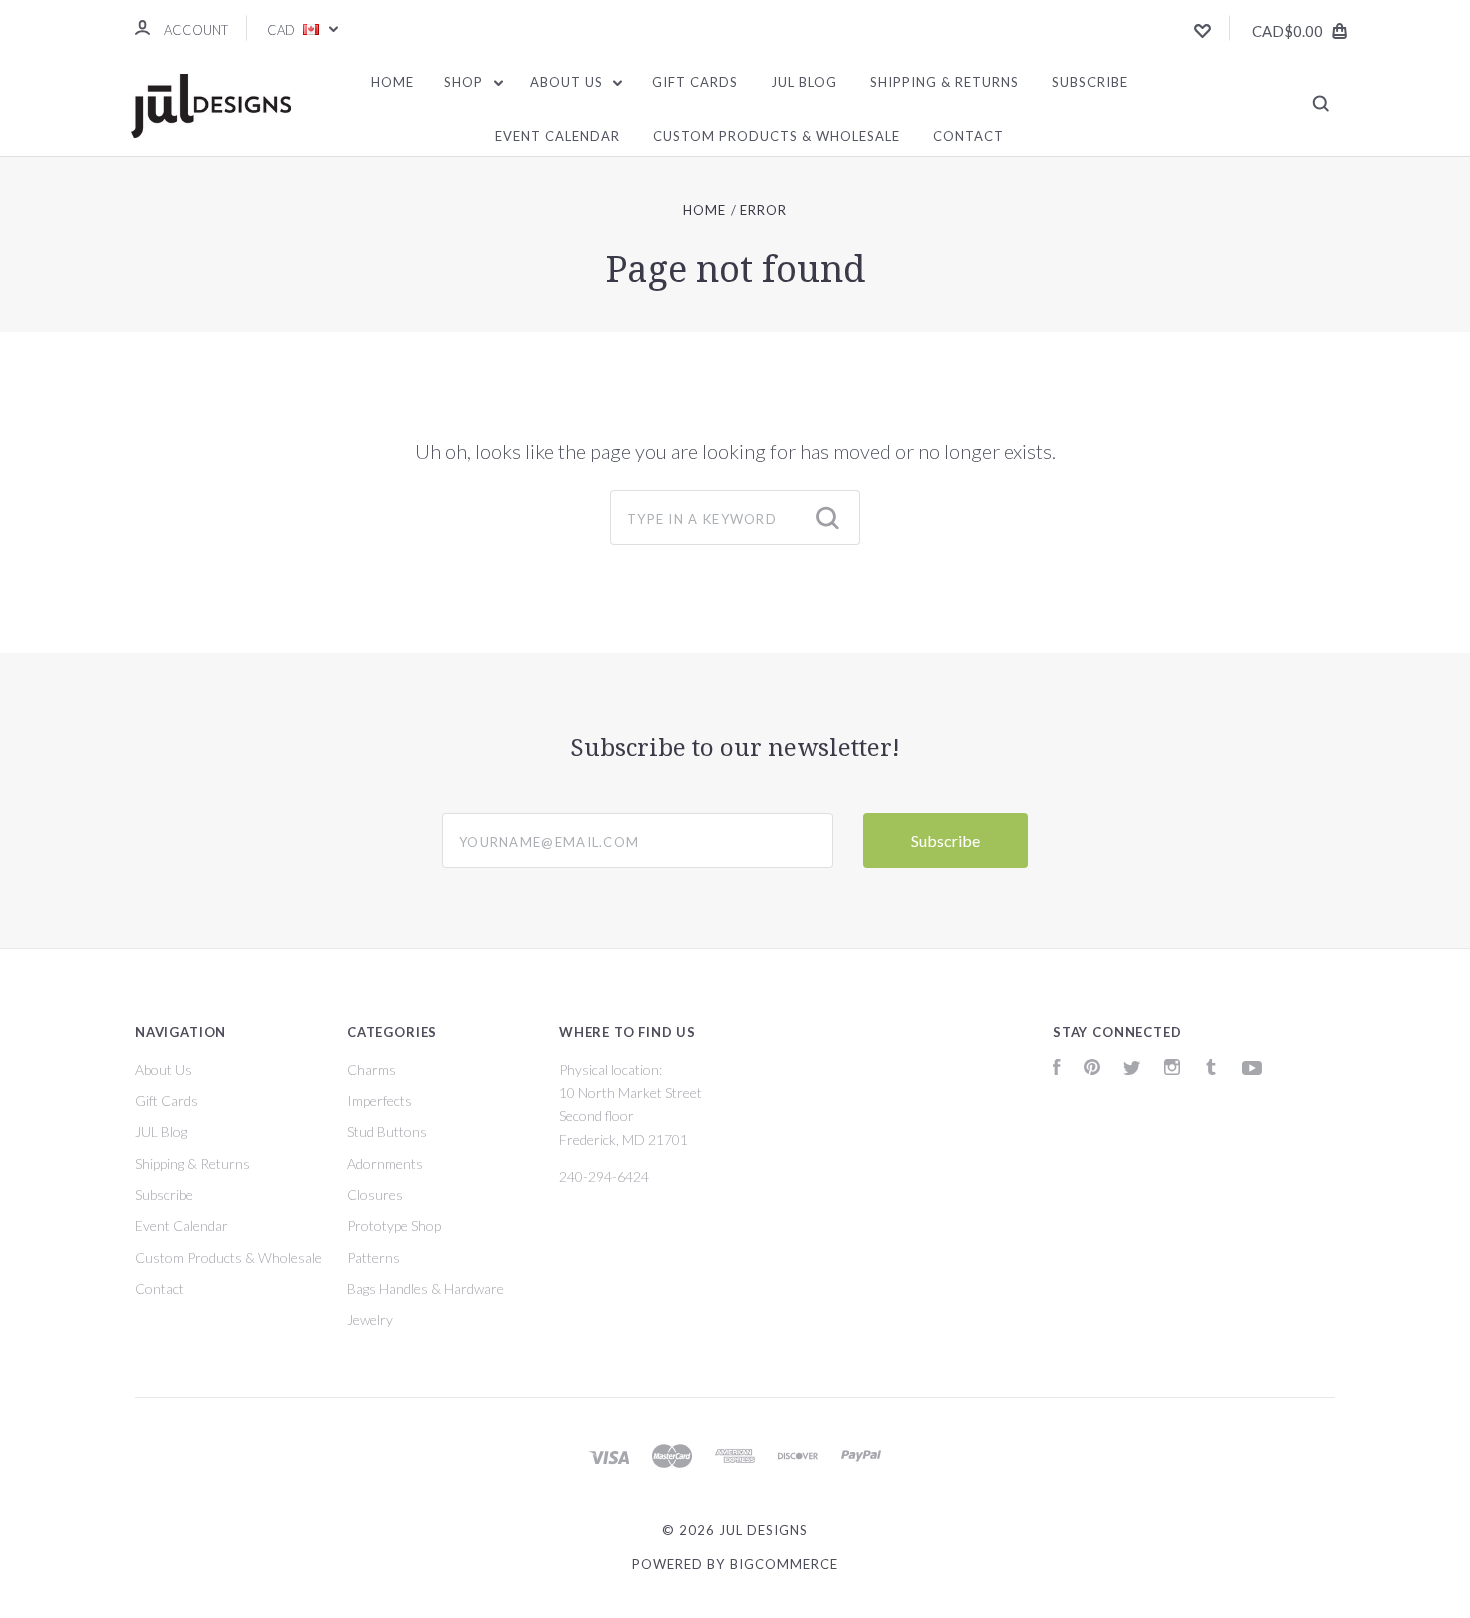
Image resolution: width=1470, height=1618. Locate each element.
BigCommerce (784, 1564)
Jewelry (370, 1319)
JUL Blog (804, 82)
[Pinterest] (1092, 1069)
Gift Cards (695, 82)
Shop (465, 82)
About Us (568, 82)
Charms (371, 1069)
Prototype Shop (394, 1225)
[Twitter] (1132, 1069)
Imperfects (379, 1100)
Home (392, 82)
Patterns (373, 1257)
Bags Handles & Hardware (425, 1288)
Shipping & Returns (944, 82)
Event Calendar (557, 136)
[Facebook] (1057, 1069)
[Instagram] (1172, 1069)
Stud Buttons (387, 1131)
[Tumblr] (1211, 1069)
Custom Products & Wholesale (776, 136)
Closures (375, 1194)
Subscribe (1090, 82)
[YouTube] (1252, 1069)
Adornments (385, 1163)
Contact (968, 136)
